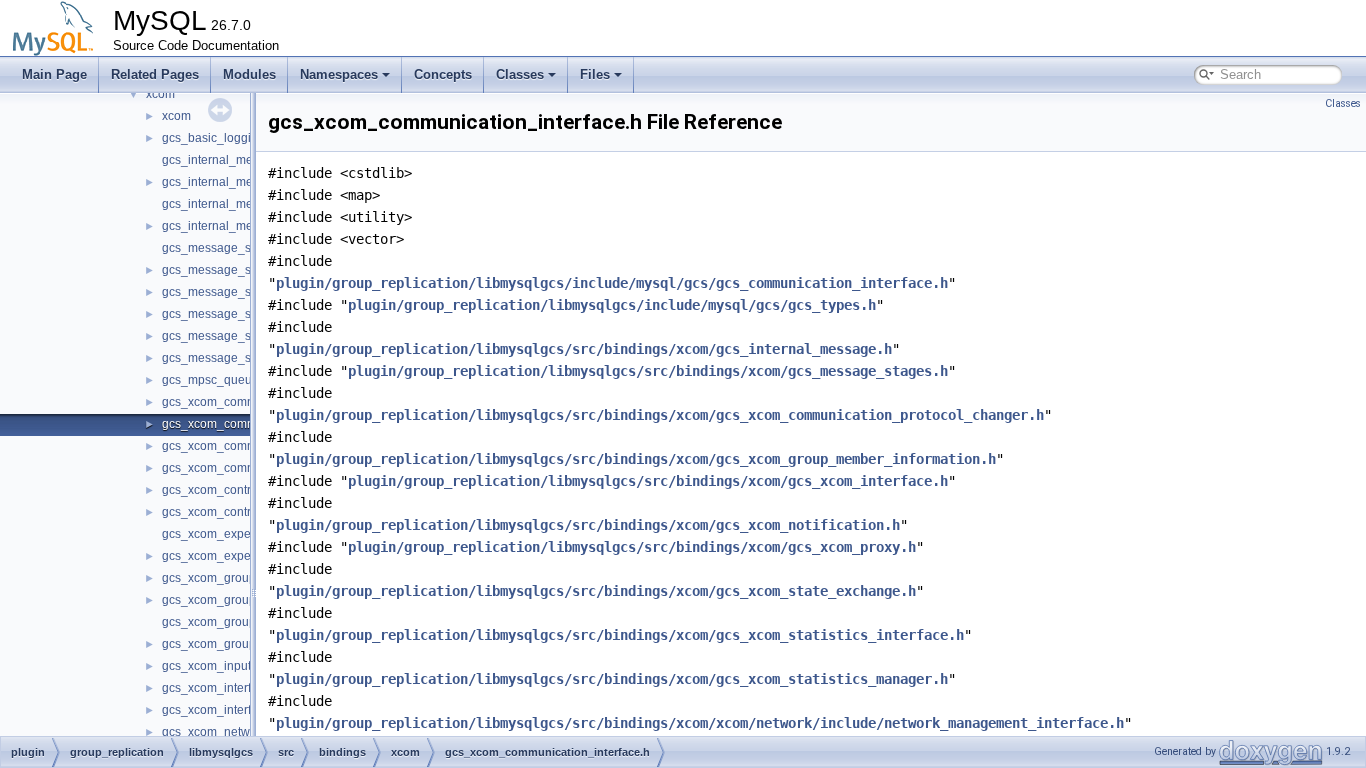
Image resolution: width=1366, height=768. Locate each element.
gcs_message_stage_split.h (238, 314)
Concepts (443, 74)
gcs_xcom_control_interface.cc (246, 490)
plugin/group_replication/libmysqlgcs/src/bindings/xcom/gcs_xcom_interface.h (648, 481)
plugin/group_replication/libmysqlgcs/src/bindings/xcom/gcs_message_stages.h (648, 371)
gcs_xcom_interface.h (221, 710)
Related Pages (155, 74)
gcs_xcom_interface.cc (224, 688)
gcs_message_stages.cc (229, 336)
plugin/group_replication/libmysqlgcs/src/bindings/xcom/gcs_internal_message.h (584, 349)
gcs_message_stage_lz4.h (235, 270)
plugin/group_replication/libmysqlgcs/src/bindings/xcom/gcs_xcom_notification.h (588, 525)
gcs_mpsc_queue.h (215, 380)
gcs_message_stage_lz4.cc (237, 248)
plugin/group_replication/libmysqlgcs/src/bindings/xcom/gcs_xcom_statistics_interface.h (620, 635)
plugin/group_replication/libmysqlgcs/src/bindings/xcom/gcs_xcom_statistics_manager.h (612, 679)
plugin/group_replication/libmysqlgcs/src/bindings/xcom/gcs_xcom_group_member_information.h (636, 459)
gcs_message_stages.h (226, 358)
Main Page (54, 74)
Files (595, 74)
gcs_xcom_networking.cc (230, 732)
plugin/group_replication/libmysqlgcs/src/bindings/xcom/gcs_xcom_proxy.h (632, 547)
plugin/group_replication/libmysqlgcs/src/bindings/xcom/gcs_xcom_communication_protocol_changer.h (660, 415)
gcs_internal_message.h (229, 182)
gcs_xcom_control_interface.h (243, 512)
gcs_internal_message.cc (231, 160)
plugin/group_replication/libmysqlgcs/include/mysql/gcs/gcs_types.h (612, 305)
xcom (160, 94)
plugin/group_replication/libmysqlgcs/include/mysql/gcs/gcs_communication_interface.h (612, 283)
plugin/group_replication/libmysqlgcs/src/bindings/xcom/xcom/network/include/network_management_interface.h (700, 723)
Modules (249, 74)
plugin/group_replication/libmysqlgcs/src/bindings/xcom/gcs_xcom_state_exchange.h (596, 591)
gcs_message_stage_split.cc (240, 292)
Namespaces (339, 74)
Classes (520, 74)
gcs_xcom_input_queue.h (232, 666)
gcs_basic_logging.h (218, 138)
